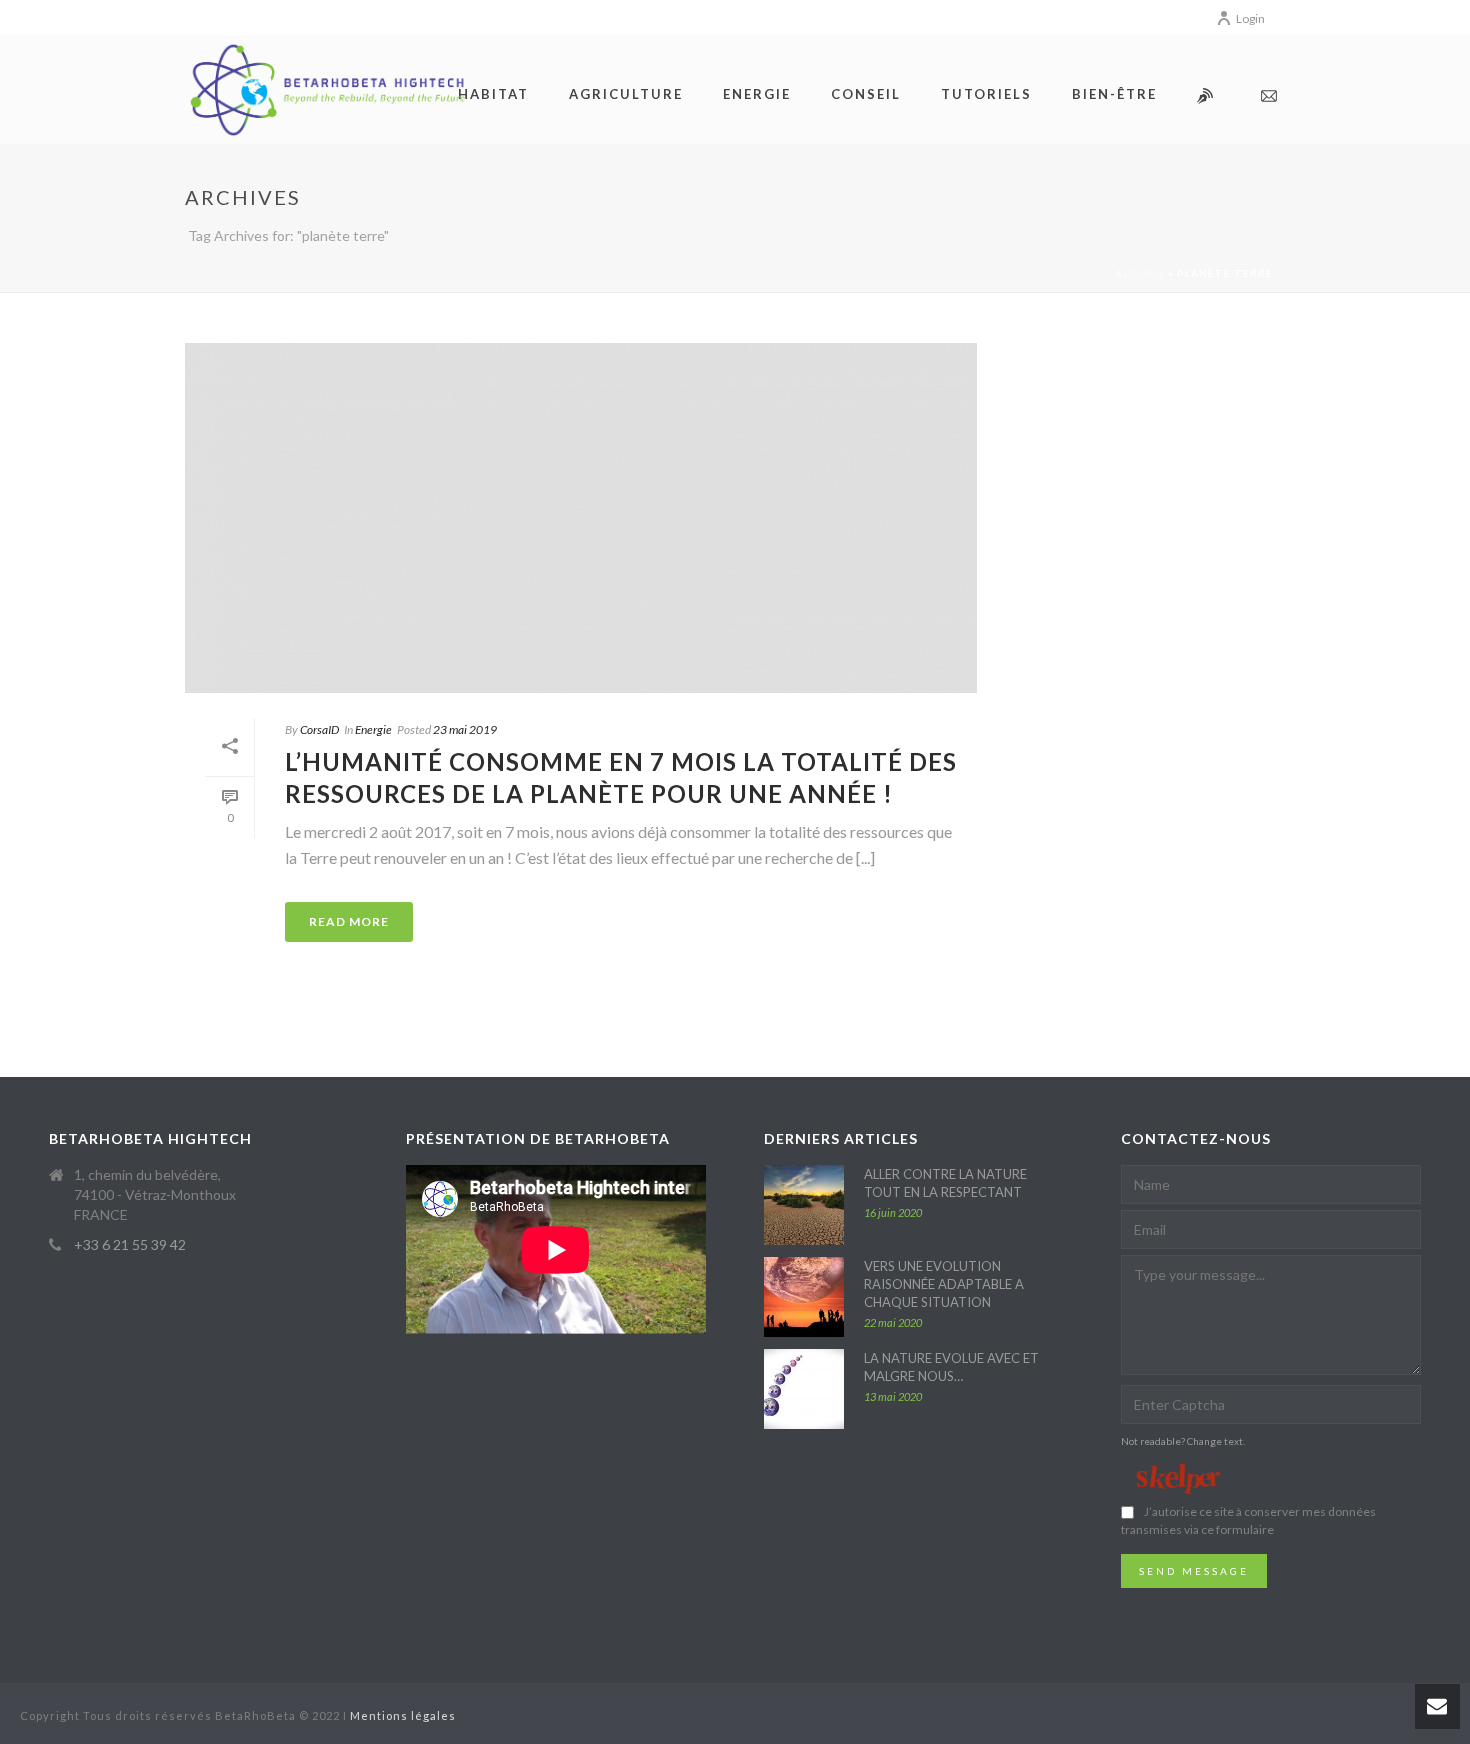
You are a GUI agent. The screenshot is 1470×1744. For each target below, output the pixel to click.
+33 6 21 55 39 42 (130, 1244)
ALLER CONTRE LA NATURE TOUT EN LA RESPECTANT (945, 1183)
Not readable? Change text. (1183, 1441)
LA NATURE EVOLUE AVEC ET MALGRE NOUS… (951, 1367)
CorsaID (319, 729)
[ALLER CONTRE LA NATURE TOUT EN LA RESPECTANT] (804, 1205)
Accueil (1140, 273)
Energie (373, 729)
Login (1250, 18)
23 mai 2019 (465, 729)
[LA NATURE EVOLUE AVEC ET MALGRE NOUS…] (804, 1389)
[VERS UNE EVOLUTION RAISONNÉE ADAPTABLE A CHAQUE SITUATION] (804, 1297)
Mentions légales (403, 1715)
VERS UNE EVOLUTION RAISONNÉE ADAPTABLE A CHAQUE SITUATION (944, 1284)
